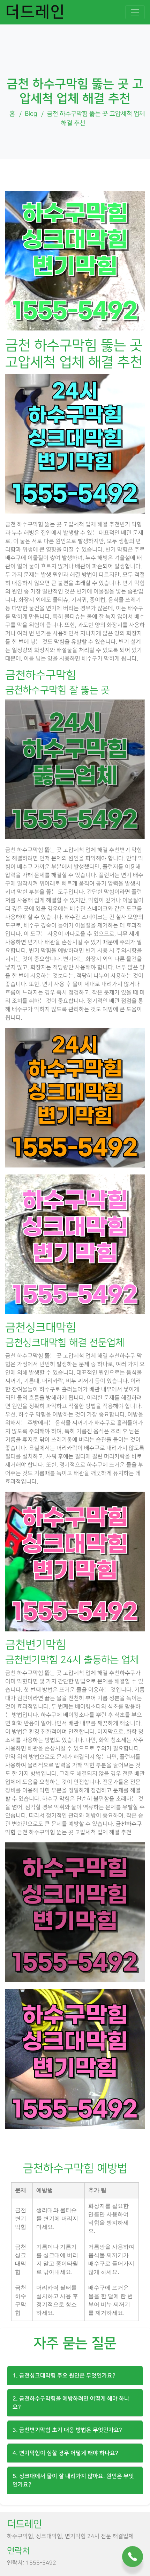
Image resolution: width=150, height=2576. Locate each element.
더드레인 (35, 12)
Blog (31, 114)
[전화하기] (133, 2556)
